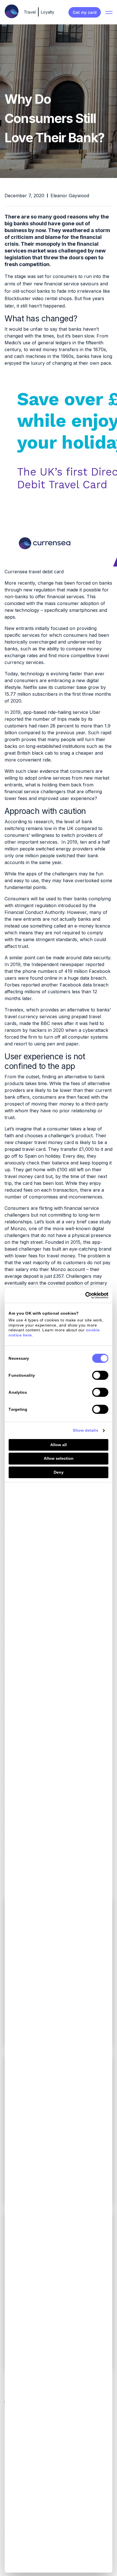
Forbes (12, 985)
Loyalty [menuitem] (48, 12)
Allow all (58, 1445)
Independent (45, 964)
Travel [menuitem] (30, 12)
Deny (59, 1472)
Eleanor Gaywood (70, 196)
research (43, 822)
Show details (85, 1430)
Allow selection (59, 1458)
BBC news (52, 1023)
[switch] (100, 1375)
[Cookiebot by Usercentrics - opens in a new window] (84, 1295)
